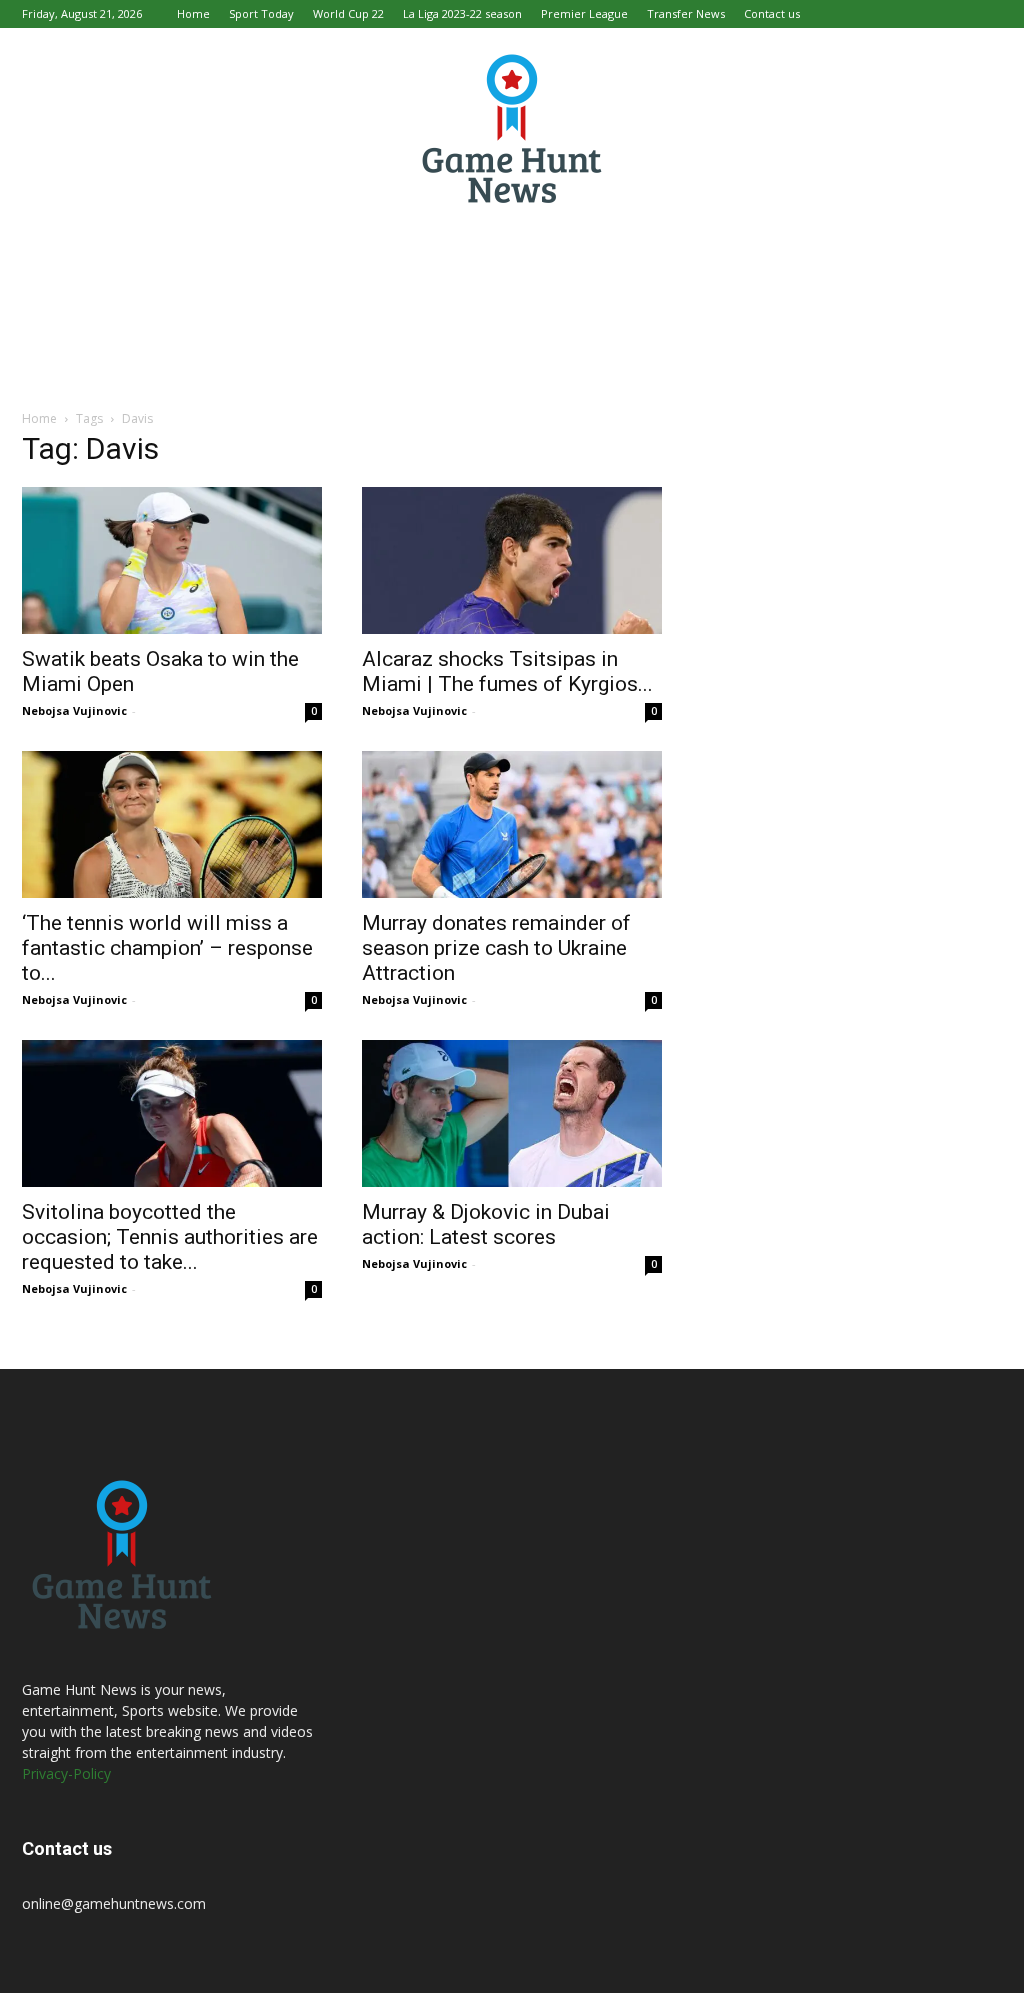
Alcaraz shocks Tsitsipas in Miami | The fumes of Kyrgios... (507, 671)
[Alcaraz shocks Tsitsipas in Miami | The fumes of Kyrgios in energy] (512, 560)
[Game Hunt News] (512, 128)
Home (193, 13)
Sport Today (261, 13)
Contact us (772, 13)
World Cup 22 (348, 13)
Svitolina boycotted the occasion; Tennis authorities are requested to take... (170, 1237)
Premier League (584, 13)
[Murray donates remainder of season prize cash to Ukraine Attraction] (512, 824)
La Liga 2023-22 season (462, 13)
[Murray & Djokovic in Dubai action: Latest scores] (512, 1113)
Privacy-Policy (66, 1773)
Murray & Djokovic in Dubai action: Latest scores (486, 1224)
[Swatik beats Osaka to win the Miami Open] (172, 560)
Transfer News (686, 13)
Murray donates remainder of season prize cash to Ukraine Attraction (496, 948)
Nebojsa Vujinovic (74, 710)
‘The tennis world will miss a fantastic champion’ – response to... (167, 948)
